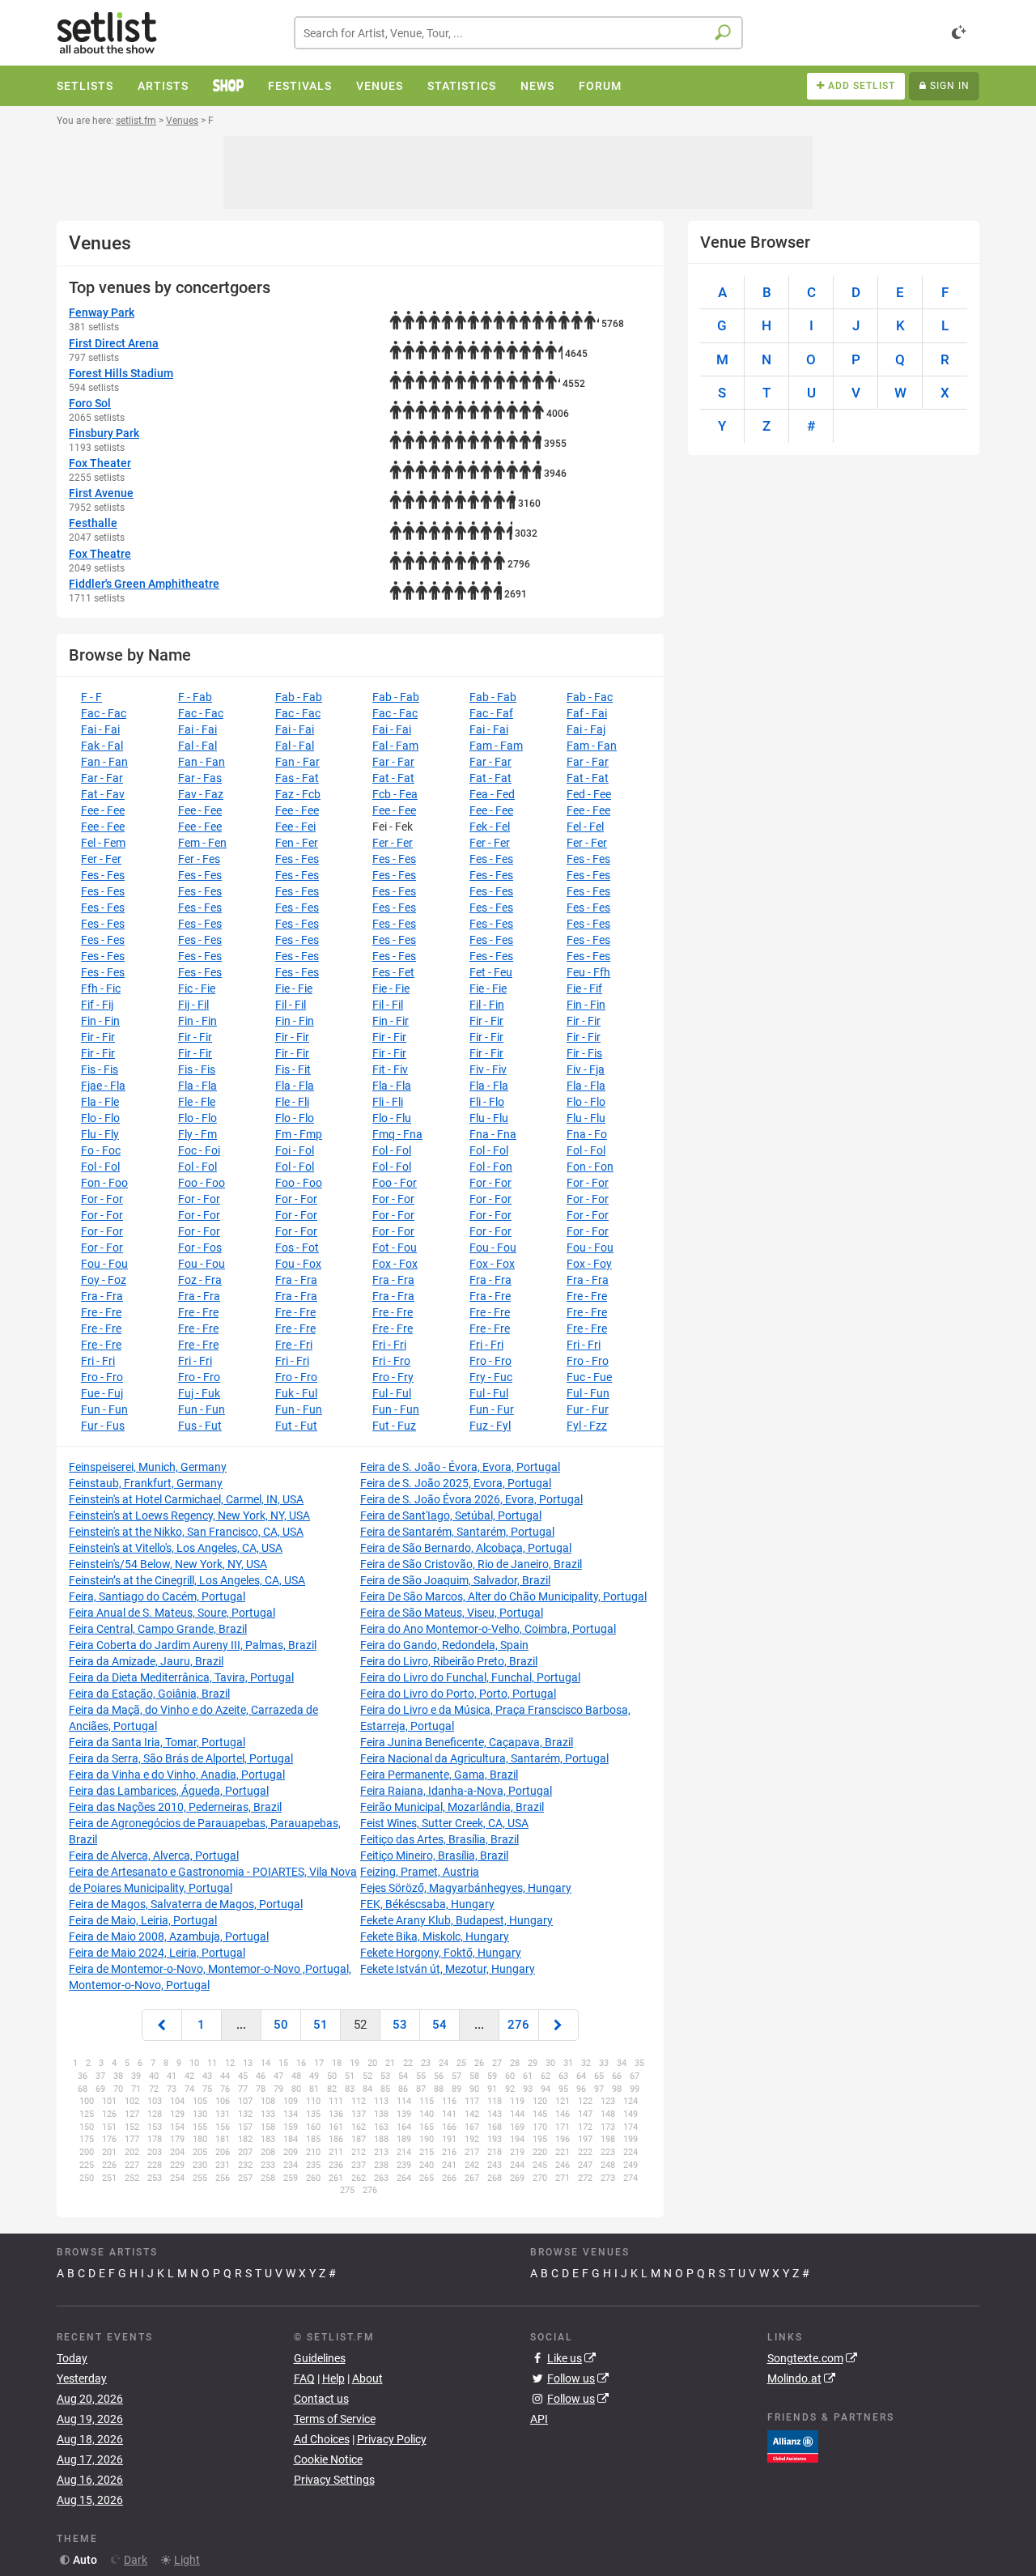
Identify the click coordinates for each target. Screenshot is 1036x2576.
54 (439, 2025)
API (539, 2419)
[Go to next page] (558, 2025)
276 (518, 2025)
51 (321, 2025)
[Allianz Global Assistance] (793, 2446)
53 (400, 2025)
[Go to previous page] (162, 2025)
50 (281, 2025)
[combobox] (518, 33)
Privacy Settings (334, 2480)
